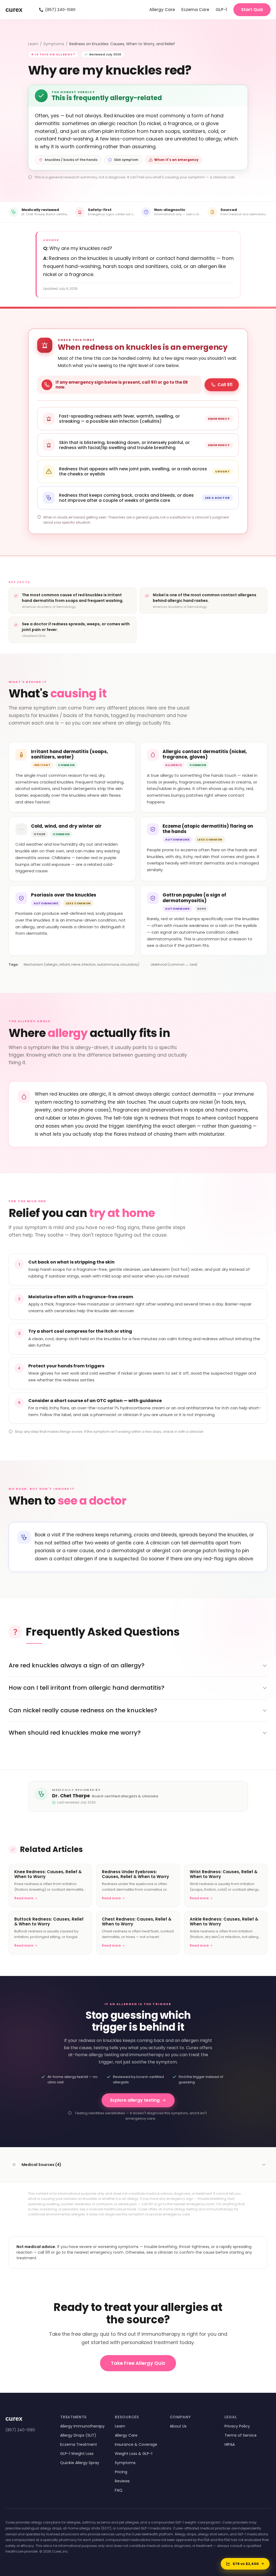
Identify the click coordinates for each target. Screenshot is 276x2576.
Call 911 (225, 385)
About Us (178, 2426)
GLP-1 (221, 10)
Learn (33, 44)
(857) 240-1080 (57, 10)
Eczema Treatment (79, 2444)
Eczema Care (195, 10)
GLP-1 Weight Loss (77, 2454)
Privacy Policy (237, 2426)
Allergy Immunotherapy (82, 2426)
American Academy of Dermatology (49, 607)
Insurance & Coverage (136, 2444)
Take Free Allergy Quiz (138, 2363)
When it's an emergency (176, 160)
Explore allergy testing (135, 2100)
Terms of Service (241, 2435)
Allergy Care (162, 10)
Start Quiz (252, 10)
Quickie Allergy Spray (80, 2463)
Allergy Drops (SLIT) (78, 2435)
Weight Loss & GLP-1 (134, 2454)
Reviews (122, 2481)
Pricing (121, 2472)
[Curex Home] (19, 10)
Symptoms (54, 44)
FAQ (119, 2490)
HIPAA (230, 2444)
